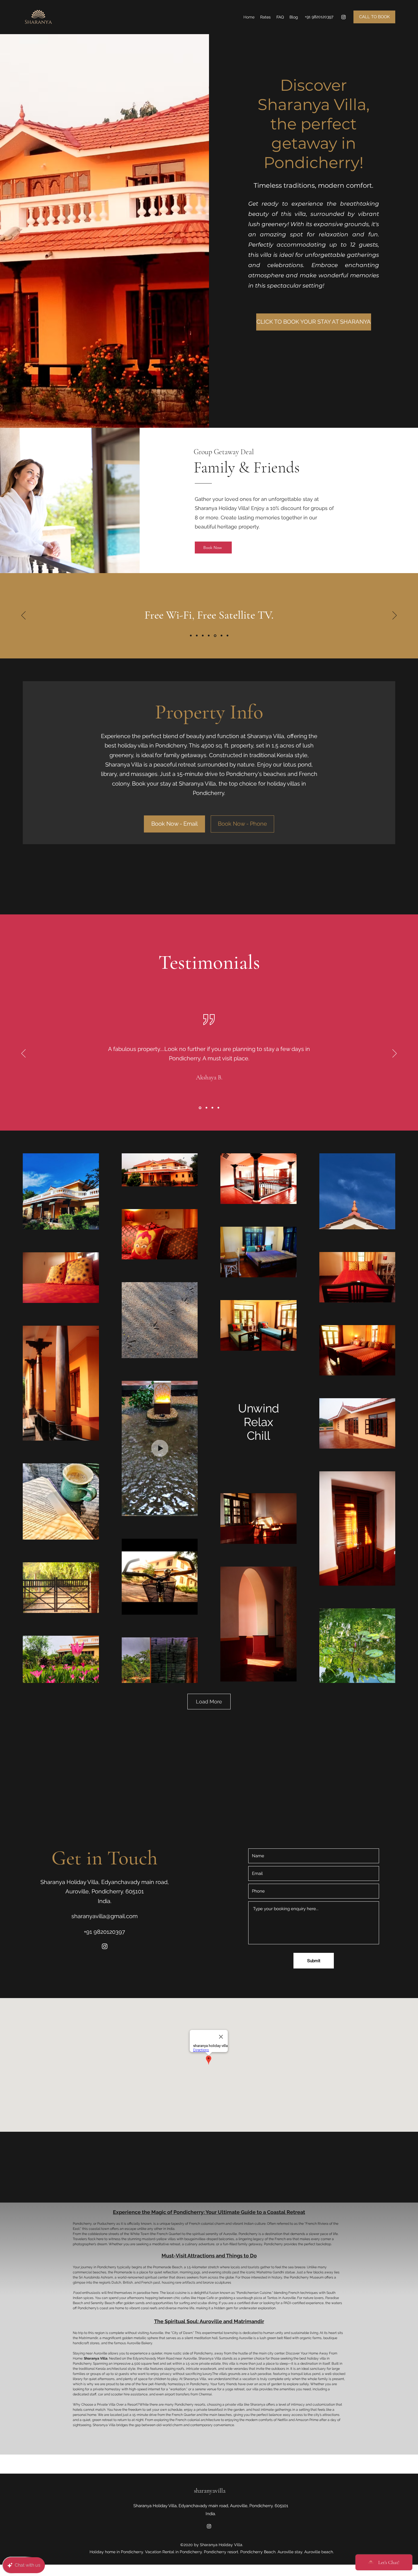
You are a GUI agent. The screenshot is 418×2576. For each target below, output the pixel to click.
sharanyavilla (210, 2491)
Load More (209, 1702)
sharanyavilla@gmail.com (104, 1916)
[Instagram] (343, 17)
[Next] (395, 616)
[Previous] (23, 616)
